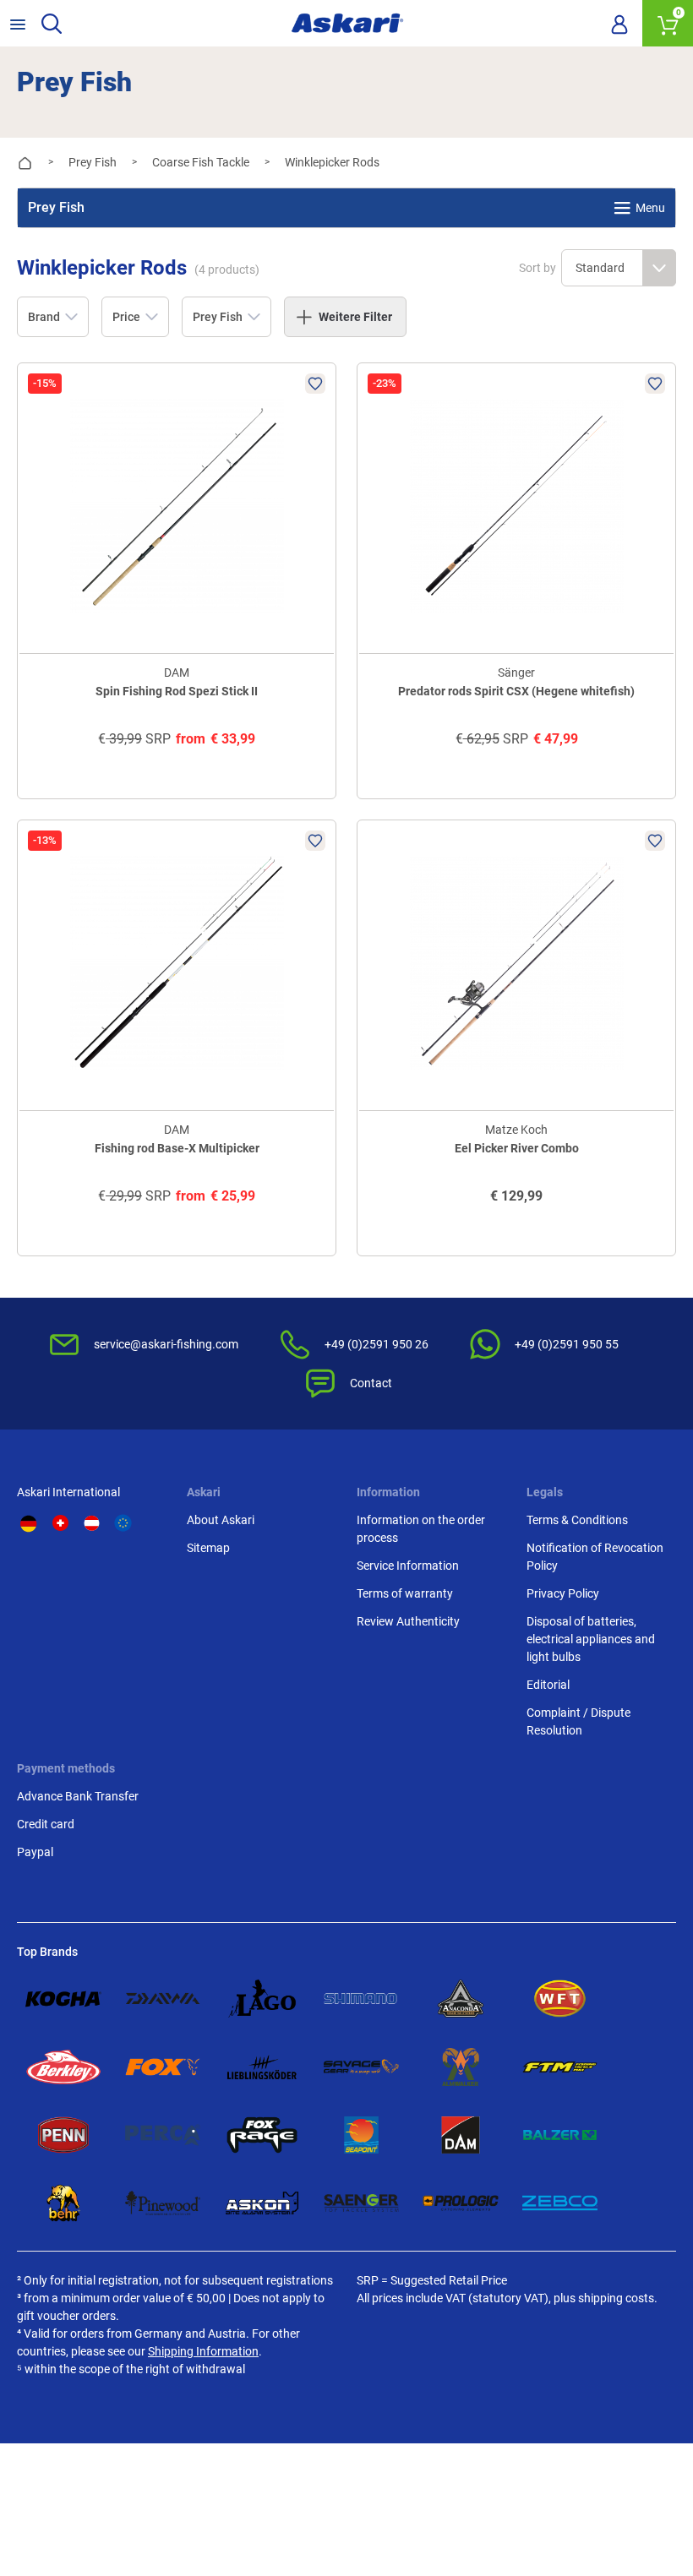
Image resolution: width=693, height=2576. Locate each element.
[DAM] (461, 2135)
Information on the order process (421, 1529)
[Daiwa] (163, 1999)
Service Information (408, 1566)
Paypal (35, 1852)
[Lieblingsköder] (262, 2067)
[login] (619, 24)
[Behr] (63, 2203)
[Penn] (63, 2135)
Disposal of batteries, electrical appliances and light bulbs (591, 1639)
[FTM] (560, 2067)
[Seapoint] (362, 2135)
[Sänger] (362, 2203)
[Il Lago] (262, 1999)
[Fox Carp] (163, 2067)
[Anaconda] (461, 1999)
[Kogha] (63, 1999)
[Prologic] (461, 2203)
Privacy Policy (563, 1593)
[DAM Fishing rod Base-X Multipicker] (177, 963)
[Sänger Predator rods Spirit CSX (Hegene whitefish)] (516, 506)
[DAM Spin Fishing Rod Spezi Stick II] (177, 506)
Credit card (46, 1824)
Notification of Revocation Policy (595, 1557)
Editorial (548, 1685)
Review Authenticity (408, 1621)
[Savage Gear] (362, 2067)
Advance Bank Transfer (78, 1796)
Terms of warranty (405, 1593)
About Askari (221, 1520)
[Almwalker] (461, 2067)
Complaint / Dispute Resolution (578, 1721)
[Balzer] (560, 2135)
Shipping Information (203, 2351)
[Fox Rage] (262, 2135)
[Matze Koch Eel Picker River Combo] (516, 963)
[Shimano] (362, 1999)
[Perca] (163, 2135)
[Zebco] (560, 2203)
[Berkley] (63, 2067)
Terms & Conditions (577, 1520)
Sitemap (208, 1548)
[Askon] (262, 2203)
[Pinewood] (163, 2203)
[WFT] (560, 1999)
